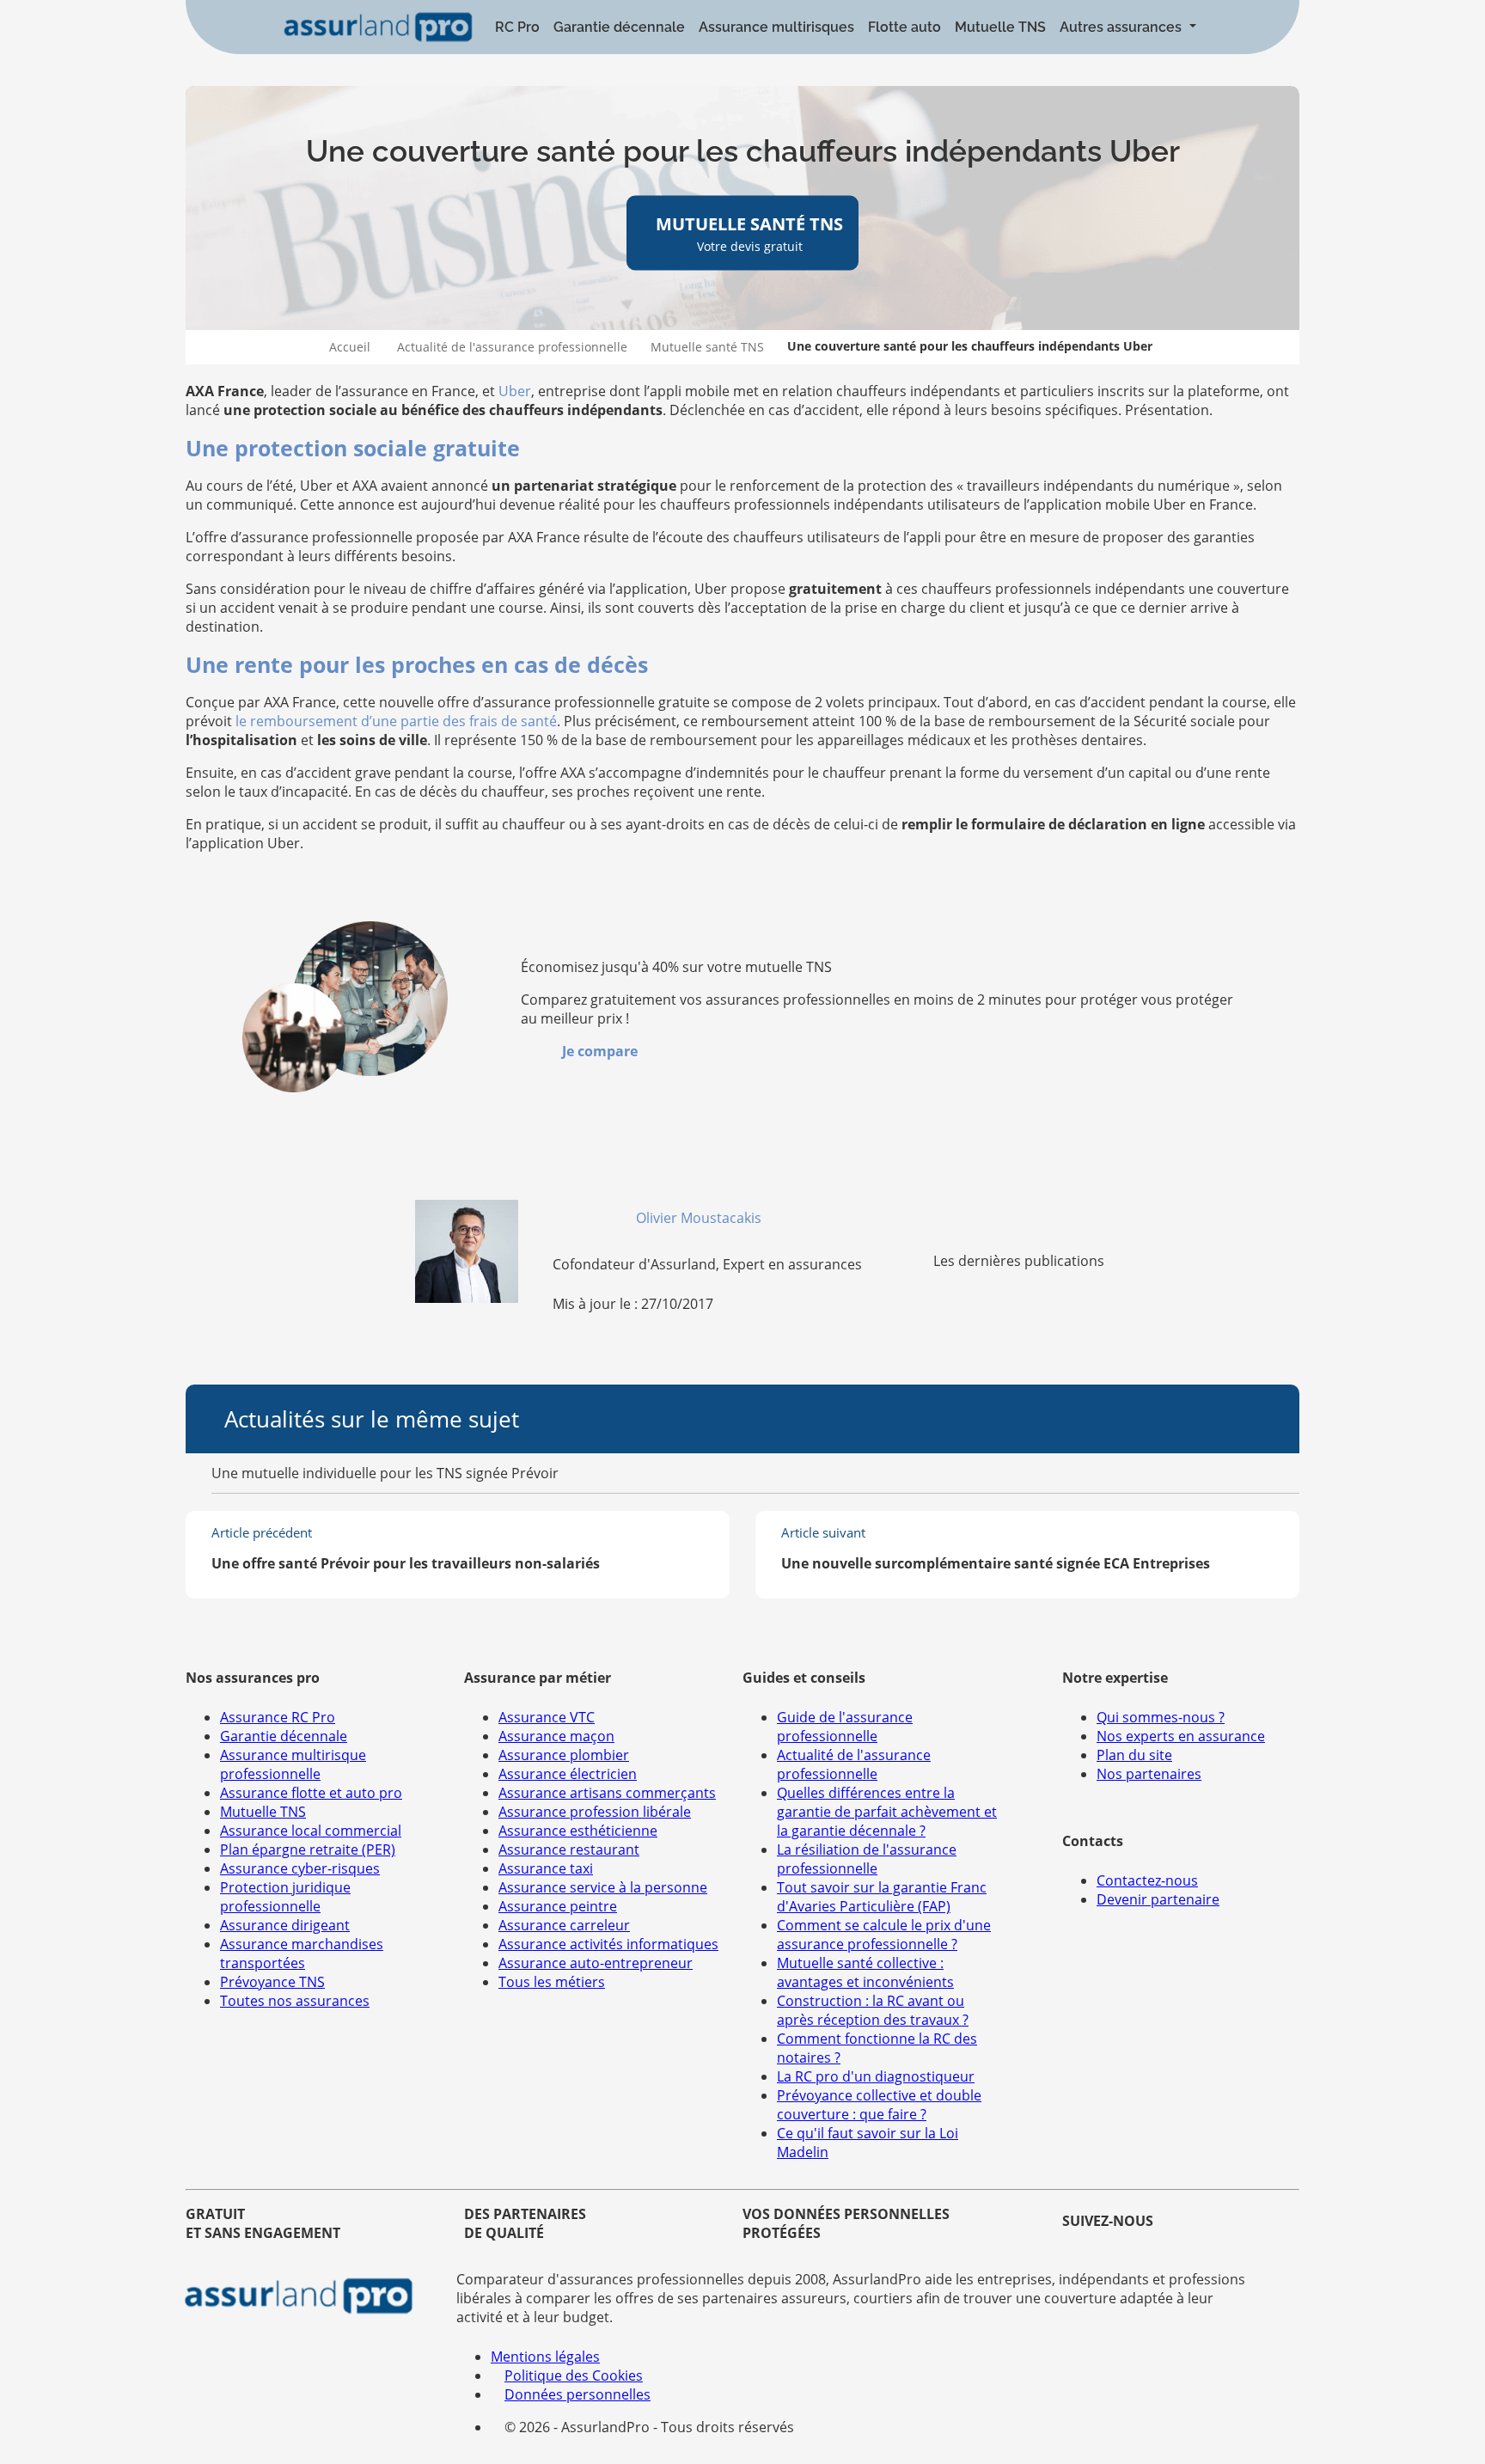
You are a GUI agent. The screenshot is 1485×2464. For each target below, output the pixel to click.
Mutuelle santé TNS (707, 347)
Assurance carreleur (564, 1925)
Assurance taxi (546, 1868)
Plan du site (1134, 1755)
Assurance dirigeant (285, 1925)
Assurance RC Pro (278, 1717)
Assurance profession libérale (595, 1812)
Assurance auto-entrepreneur (596, 1963)
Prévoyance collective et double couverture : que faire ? (879, 2105)
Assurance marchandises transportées (302, 1953)
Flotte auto (904, 27)
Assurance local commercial (311, 1831)
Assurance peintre (558, 1906)
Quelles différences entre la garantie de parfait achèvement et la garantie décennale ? (887, 1812)
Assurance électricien (568, 1774)
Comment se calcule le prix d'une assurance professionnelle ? (884, 1935)
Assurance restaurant (569, 1850)
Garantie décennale (619, 27)
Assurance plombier (564, 1755)
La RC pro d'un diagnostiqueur (876, 2076)
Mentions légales (545, 2357)
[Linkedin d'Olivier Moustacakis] (772, 1218)
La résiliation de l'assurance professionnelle (867, 1859)
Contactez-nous (1147, 1880)
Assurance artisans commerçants (607, 1793)
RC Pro (517, 27)
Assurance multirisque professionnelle (293, 1764)
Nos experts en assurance (1181, 1736)
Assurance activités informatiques (608, 1944)
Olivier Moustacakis (700, 1218)
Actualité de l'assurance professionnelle (512, 347)
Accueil (350, 347)
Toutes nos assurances (295, 2001)
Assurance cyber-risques (300, 1868)
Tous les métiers (552, 1982)
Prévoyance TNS (272, 1982)
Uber (515, 391)
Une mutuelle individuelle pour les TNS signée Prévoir (385, 1473)
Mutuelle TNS (1000, 27)
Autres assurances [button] (1122, 27)
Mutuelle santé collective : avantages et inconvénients (865, 1972)
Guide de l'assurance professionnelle (845, 1727)
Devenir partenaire (1158, 1899)
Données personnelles (577, 2394)
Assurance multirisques (776, 27)
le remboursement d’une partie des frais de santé (396, 721)
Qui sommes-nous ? (1161, 1717)
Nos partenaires (1149, 1774)
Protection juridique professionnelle (285, 1897)
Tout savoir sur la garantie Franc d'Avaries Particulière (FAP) (882, 1897)
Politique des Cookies (574, 2375)
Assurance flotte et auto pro (311, 1793)
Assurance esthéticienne (578, 1831)
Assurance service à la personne (603, 1887)
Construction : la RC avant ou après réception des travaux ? (873, 2010)
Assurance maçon (556, 1736)
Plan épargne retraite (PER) (308, 1850)
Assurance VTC (547, 1717)
